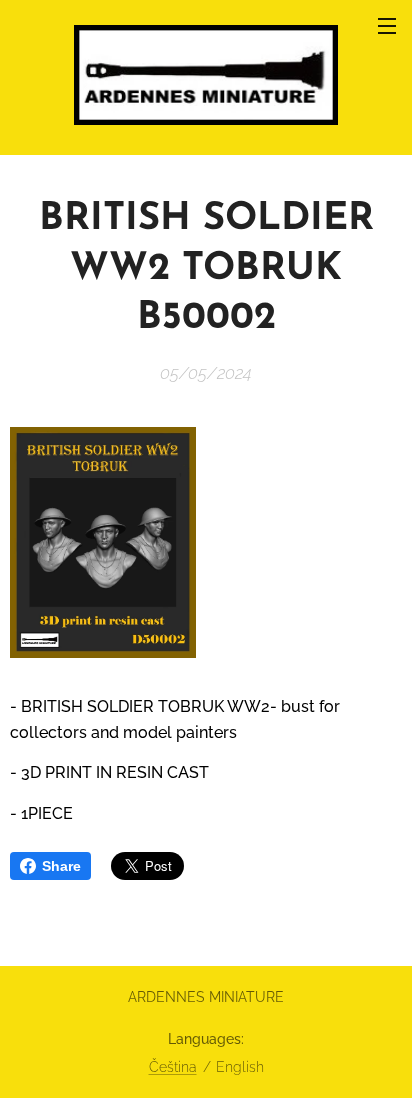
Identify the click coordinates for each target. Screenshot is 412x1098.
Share (61, 866)
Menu (387, 25)
